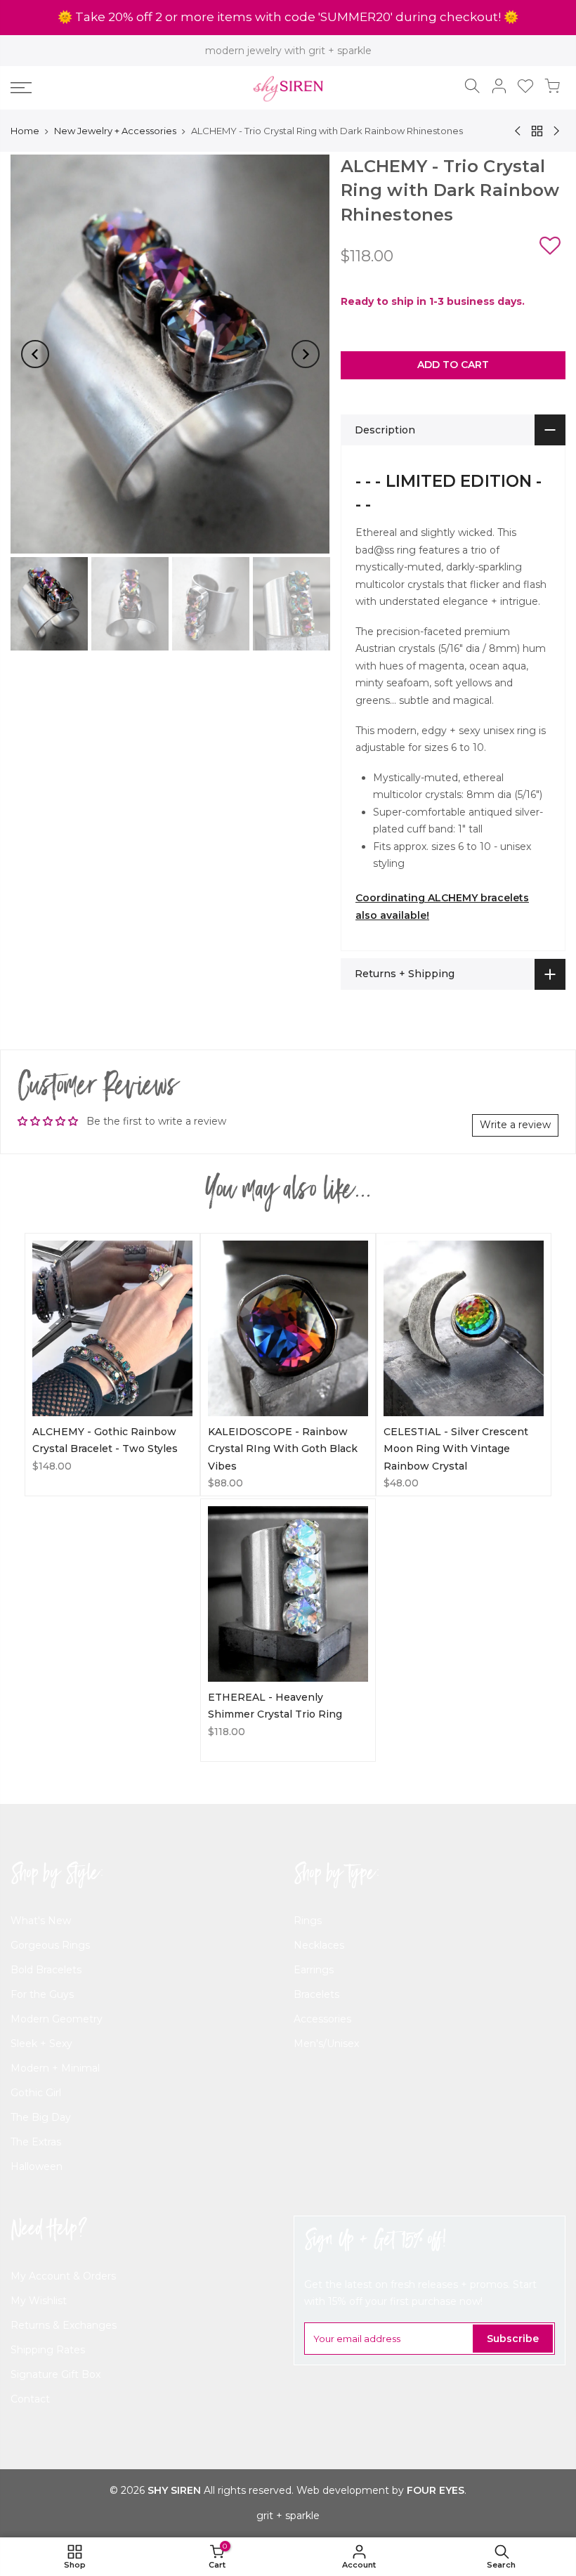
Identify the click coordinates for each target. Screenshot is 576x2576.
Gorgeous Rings (50, 1945)
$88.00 (225, 1483)
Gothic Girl (36, 2093)
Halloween (37, 2166)
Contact (30, 2399)
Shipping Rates (48, 2350)
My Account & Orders (63, 2276)
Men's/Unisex (326, 2044)
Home (25, 131)
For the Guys (42, 1994)
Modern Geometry (57, 2019)
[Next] (306, 354)
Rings (308, 1921)
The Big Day (41, 2117)
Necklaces (319, 1945)
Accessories (322, 2019)
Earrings (314, 1970)
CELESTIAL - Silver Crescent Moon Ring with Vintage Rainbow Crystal (456, 1449)
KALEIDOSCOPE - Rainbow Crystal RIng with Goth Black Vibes (283, 1449)
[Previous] (35, 354)
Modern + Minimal (55, 2068)
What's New (41, 1921)
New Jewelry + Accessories (115, 131)
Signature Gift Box (55, 2374)
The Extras (36, 2142)
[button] (550, 248)
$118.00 (227, 1732)
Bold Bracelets (46, 1970)
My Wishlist (39, 2301)
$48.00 (401, 1483)
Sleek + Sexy (41, 2044)
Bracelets (316, 1994)
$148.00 (52, 1466)
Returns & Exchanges (64, 2325)
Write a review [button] (515, 1125)
